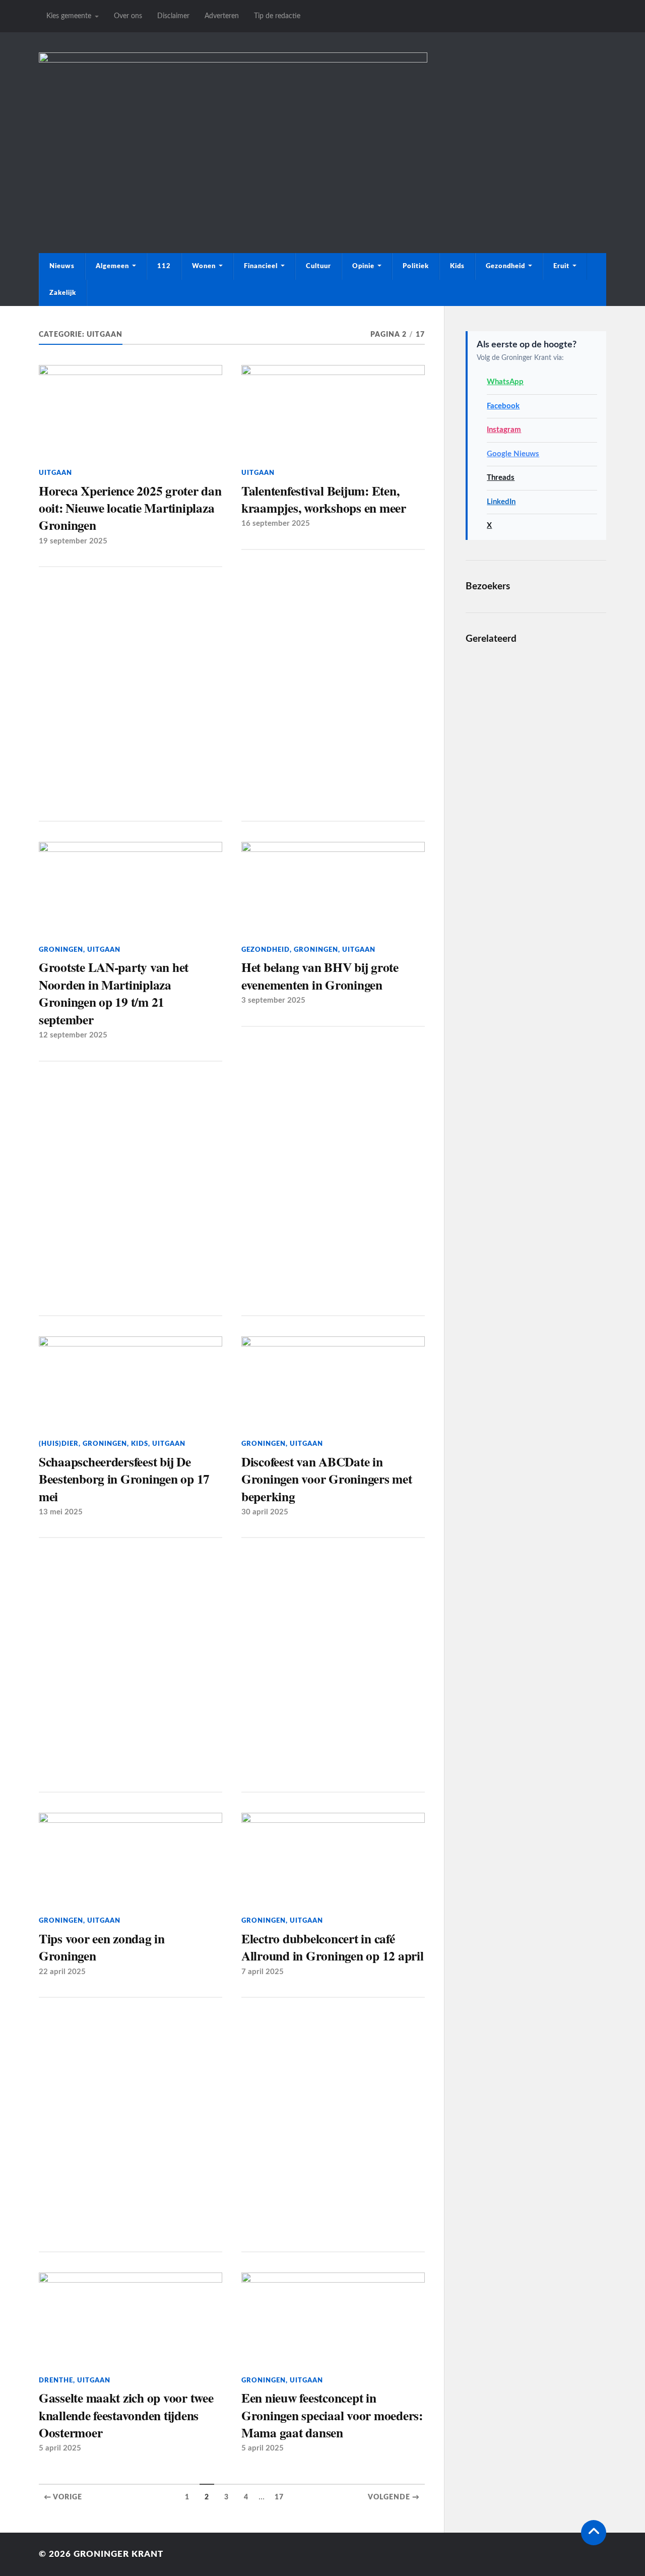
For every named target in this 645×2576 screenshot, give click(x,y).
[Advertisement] (322, 157)
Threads (501, 478)
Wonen (204, 266)
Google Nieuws (513, 454)
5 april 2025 (60, 2448)
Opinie (363, 266)
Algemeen (112, 266)
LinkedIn (501, 502)
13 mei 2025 (61, 1512)
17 (279, 2497)
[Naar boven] (594, 2533)
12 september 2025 (73, 1035)
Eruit (561, 266)
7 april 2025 (263, 1972)
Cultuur (318, 266)
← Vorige (63, 2497)
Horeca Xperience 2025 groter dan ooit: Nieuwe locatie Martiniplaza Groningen (130, 508)
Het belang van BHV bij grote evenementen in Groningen (320, 976)
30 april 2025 (265, 1512)
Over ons (128, 16)
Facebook (503, 406)
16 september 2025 (276, 524)
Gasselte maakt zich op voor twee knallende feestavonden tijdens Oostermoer (126, 2415)
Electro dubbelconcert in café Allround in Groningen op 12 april (333, 1947)
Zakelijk (63, 293)
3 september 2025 (273, 1000)
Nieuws (62, 266)
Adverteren (222, 16)
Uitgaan (55, 473)
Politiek (416, 266)
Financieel (261, 266)
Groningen (61, 950)
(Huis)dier (59, 1444)
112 (164, 266)
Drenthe (56, 2380)
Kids (457, 266)
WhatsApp (505, 382)
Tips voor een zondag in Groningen (102, 1947)
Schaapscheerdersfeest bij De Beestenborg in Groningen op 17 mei (124, 1479)
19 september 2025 (73, 541)
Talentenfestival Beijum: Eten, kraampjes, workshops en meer (324, 499)
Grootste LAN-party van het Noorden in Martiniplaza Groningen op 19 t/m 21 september (114, 993)
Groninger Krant (118, 2554)
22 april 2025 (62, 1972)
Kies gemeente (69, 16)
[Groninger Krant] (233, 60)
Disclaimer (173, 16)
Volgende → (394, 2497)
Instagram (504, 430)
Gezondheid (505, 266)
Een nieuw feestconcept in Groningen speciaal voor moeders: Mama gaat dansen (332, 2415)
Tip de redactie (277, 16)
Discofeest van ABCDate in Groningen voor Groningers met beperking (327, 1479)
